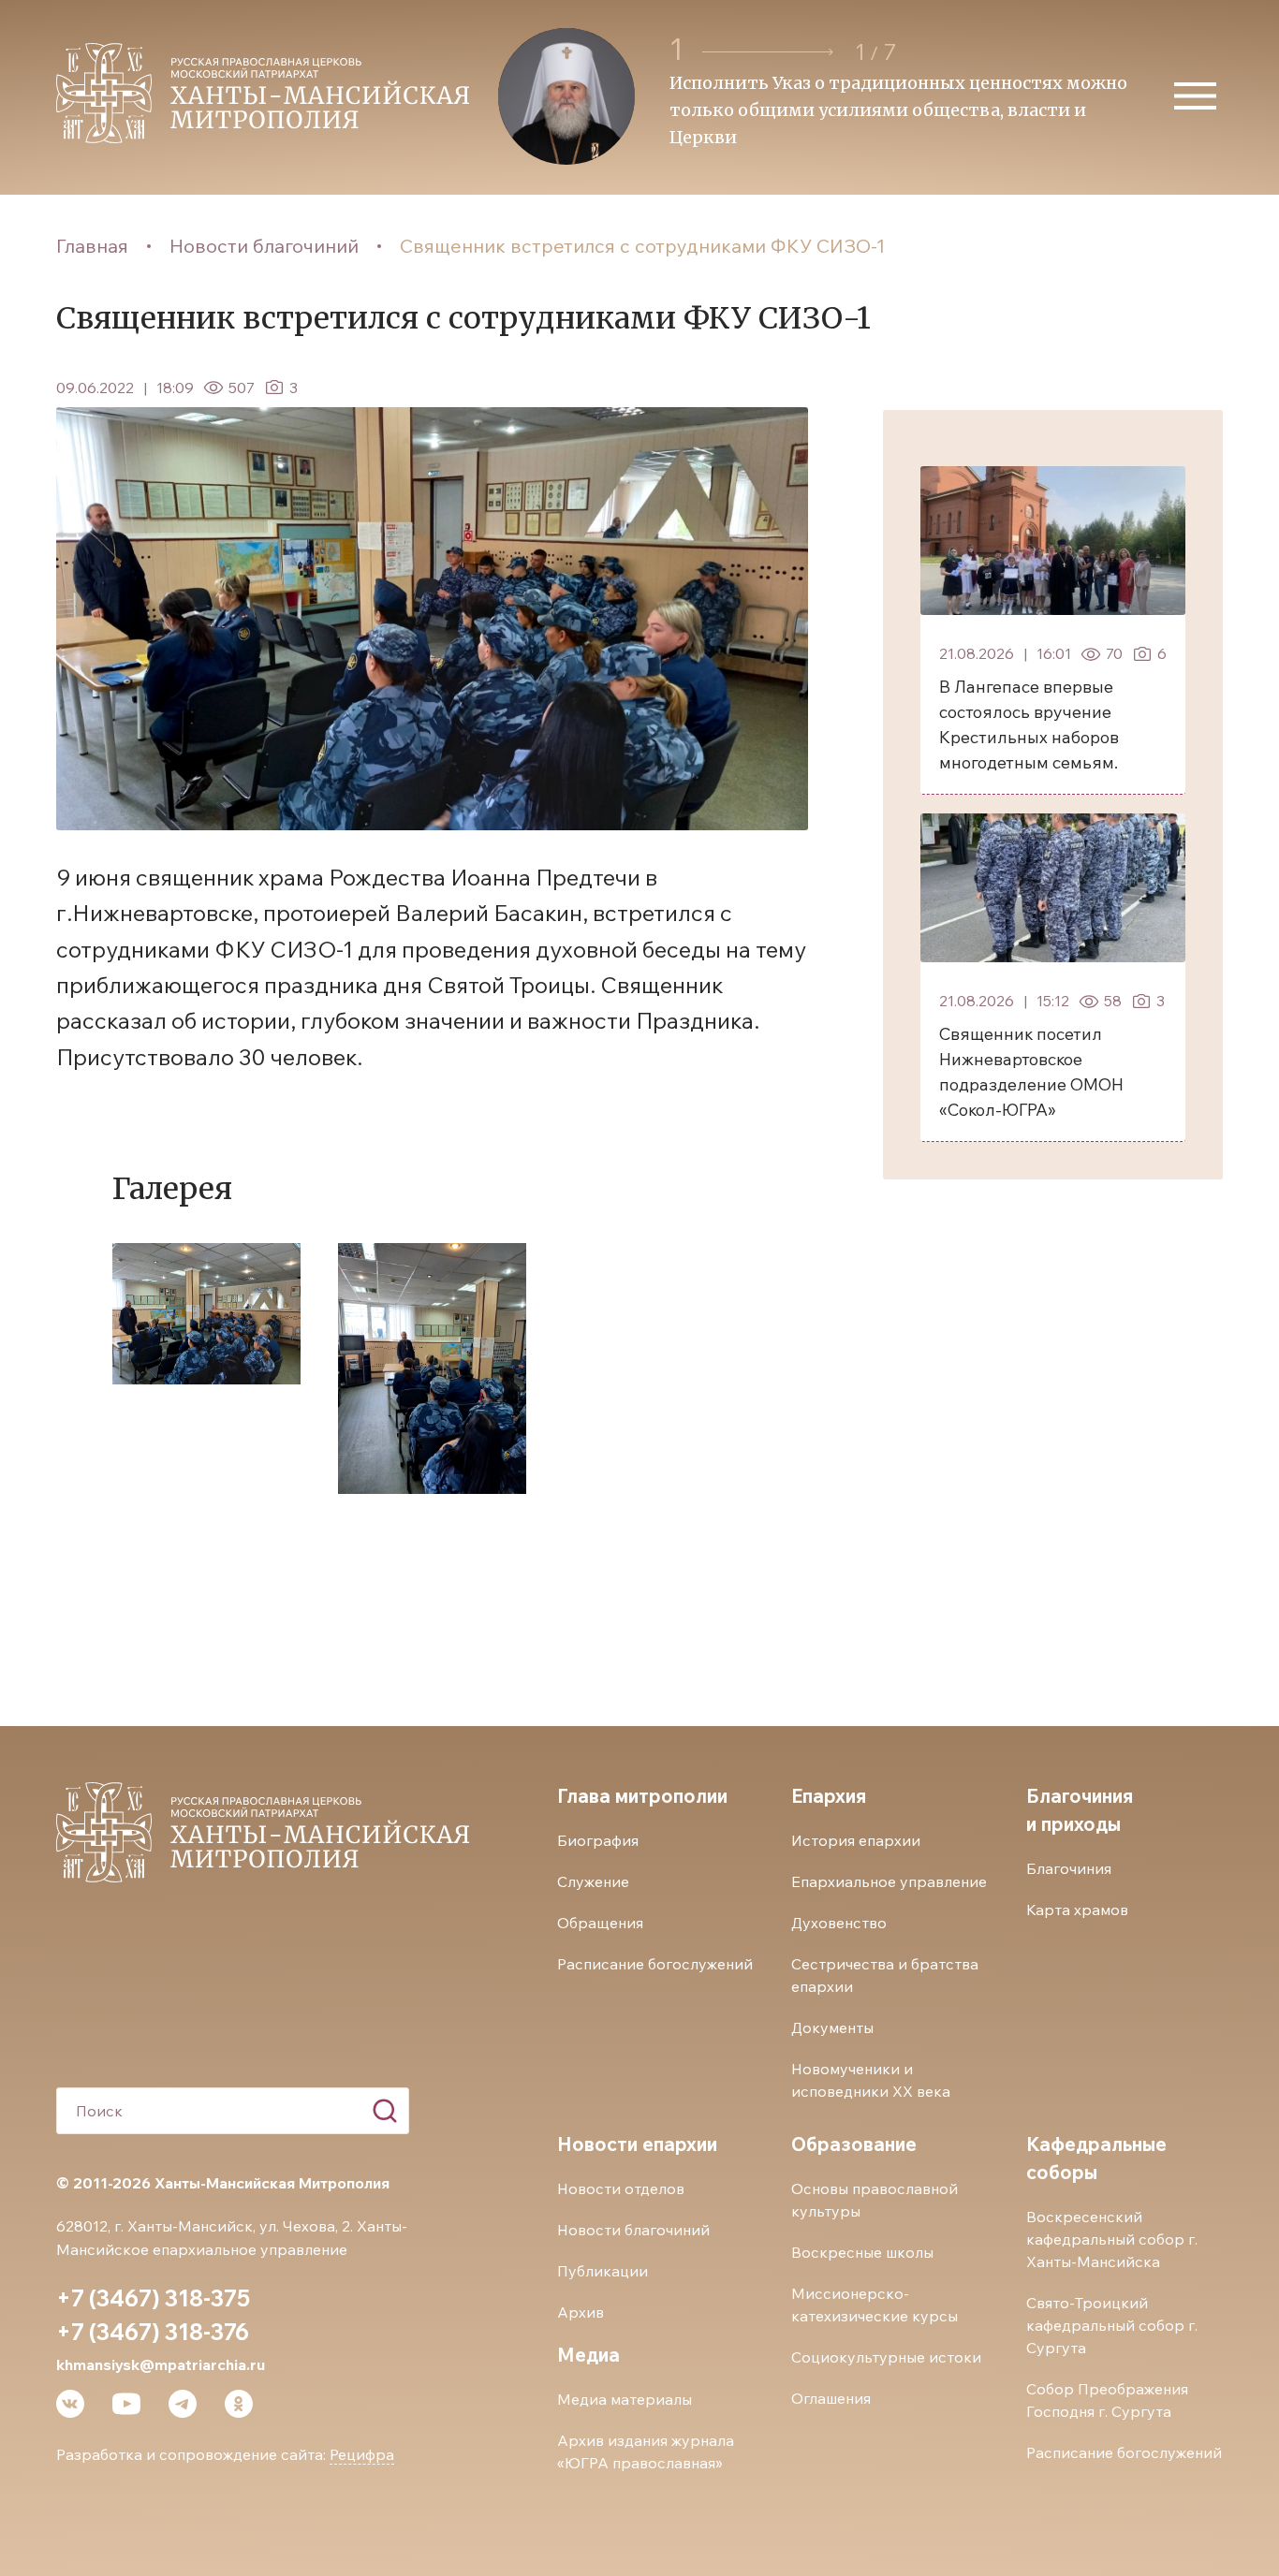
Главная (92, 246)
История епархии (856, 1840)
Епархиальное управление (889, 1881)
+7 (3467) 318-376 (153, 2332)
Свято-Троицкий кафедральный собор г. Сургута (1112, 2325)
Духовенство (839, 1923)
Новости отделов (621, 2188)
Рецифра (362, 2454)
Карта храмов (1077, 1910)
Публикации (603, 2271)
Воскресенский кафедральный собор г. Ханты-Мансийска (1112, 2239)
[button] (771, 52)
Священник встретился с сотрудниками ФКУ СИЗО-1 (642, 246)
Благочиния (1069, 1868)
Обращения (600, 1923)
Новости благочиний (264, 246)
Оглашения (831, 2398)
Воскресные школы (862, 2252)
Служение (593, 1881)
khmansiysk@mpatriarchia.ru (161, 2364)
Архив (581, 2312)
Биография (598, 1840)
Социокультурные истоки (886, 2357)
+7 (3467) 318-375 (153, 2298)
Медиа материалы (625, 2399)
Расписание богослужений (655, 1964)
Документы (832, 2027)
